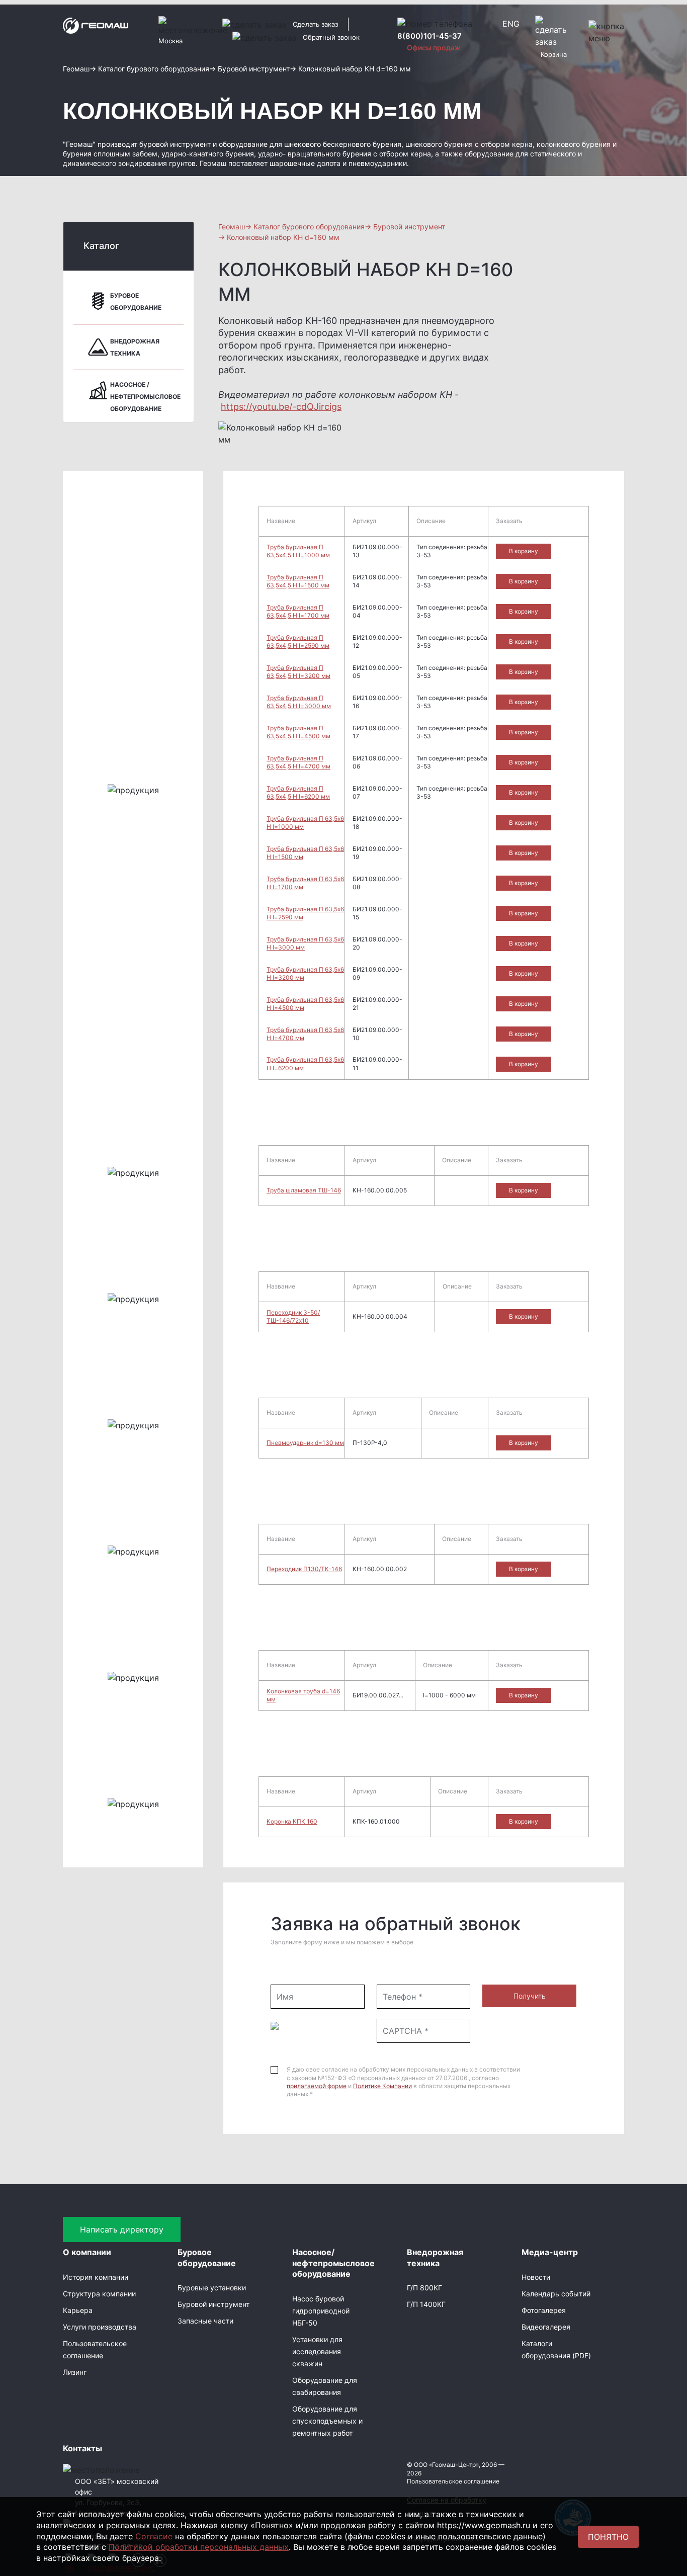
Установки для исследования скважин (317, 2351)
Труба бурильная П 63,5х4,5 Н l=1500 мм (298, 581)
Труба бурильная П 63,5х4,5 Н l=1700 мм (298, 611)
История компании (96, 2277)
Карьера (78, 2310)
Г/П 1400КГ (426, 2304)
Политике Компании (382, 2086)
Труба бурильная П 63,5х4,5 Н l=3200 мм (298, 672)
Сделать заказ (315, 24)
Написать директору (122, 2229)
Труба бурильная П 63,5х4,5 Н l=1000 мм (298, 551)
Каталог (101, 246)
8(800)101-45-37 (430, 36)
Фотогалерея (544, 2310)
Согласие (154, 2536)
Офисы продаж (434, 48)
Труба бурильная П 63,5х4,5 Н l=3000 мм (299, 702)
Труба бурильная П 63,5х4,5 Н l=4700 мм (298, 762)
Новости (536, 2277)
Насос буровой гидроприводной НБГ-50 (321, 2311)
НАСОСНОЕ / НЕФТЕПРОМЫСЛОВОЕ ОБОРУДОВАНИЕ (145, 397)
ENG (511, 24)
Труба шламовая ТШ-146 (304, 1190)
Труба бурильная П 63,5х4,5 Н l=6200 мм (298, 792)
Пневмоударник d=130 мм (305, 1443)
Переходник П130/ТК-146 (304, 1569)
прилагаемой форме (317, 2086)
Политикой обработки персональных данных (199, 2547)
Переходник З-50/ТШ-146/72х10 (293, 1316)
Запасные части (205, 2321)
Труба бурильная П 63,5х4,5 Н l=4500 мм (298, 732)
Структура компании (99, 2294)
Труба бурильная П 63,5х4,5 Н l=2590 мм (298, 641)
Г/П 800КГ (424, 2288)
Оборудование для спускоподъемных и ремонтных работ (327, 2421)
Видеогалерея (546, 2327)
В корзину (524, 551)
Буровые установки (212, 2288)
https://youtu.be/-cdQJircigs (281, 407)
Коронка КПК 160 (292, 1821)
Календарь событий (556, 2294)
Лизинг (75, 2372)
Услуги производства (100, 2327)
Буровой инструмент (213, 2304)
